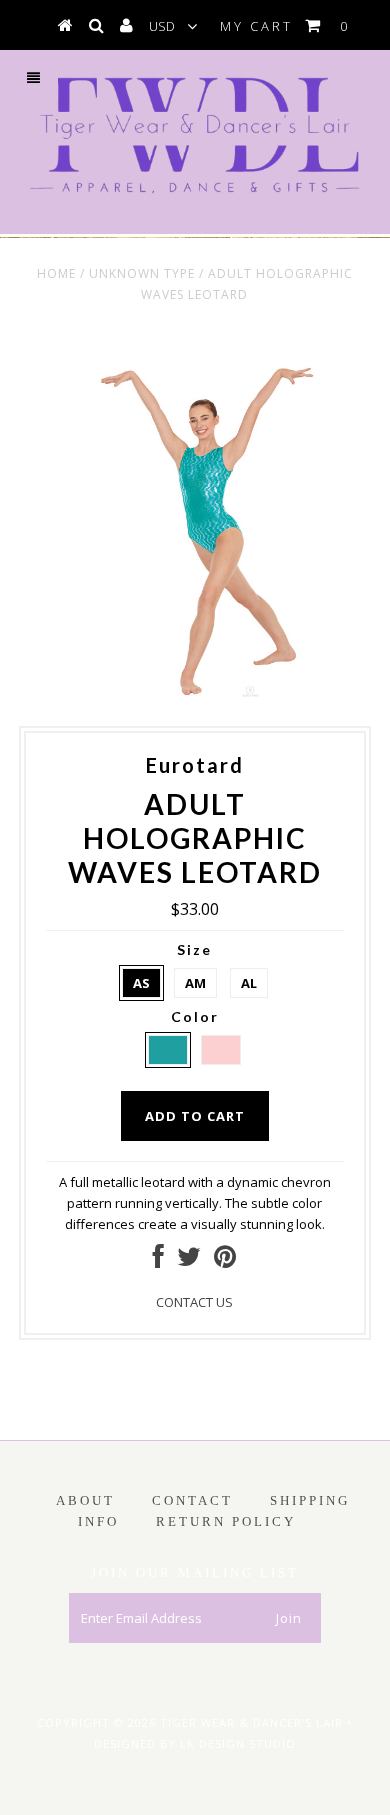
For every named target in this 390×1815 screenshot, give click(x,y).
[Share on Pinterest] (225, 1261)
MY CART (285, 26)
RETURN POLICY (226, 1521)
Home (56, 273)
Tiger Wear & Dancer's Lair (251, 1722)
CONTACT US (194, 1302)
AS (141, 983)
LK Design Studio (238, 1743)
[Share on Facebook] (158, 1261)
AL (249, 983)
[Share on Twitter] (189, 1261)
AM (195, 983)
